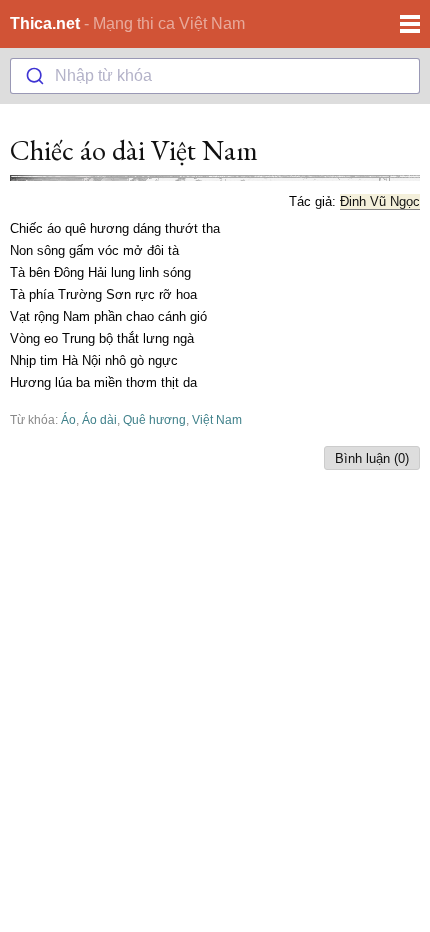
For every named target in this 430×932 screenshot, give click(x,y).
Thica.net (45, 23)
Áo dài (99, 419)
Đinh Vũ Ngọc (380, 201)
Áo (68, 419)
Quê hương (154, 419)
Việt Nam (217, 419)
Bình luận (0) (372, 458)
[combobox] (215, 76)
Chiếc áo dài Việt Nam (134, 150)
